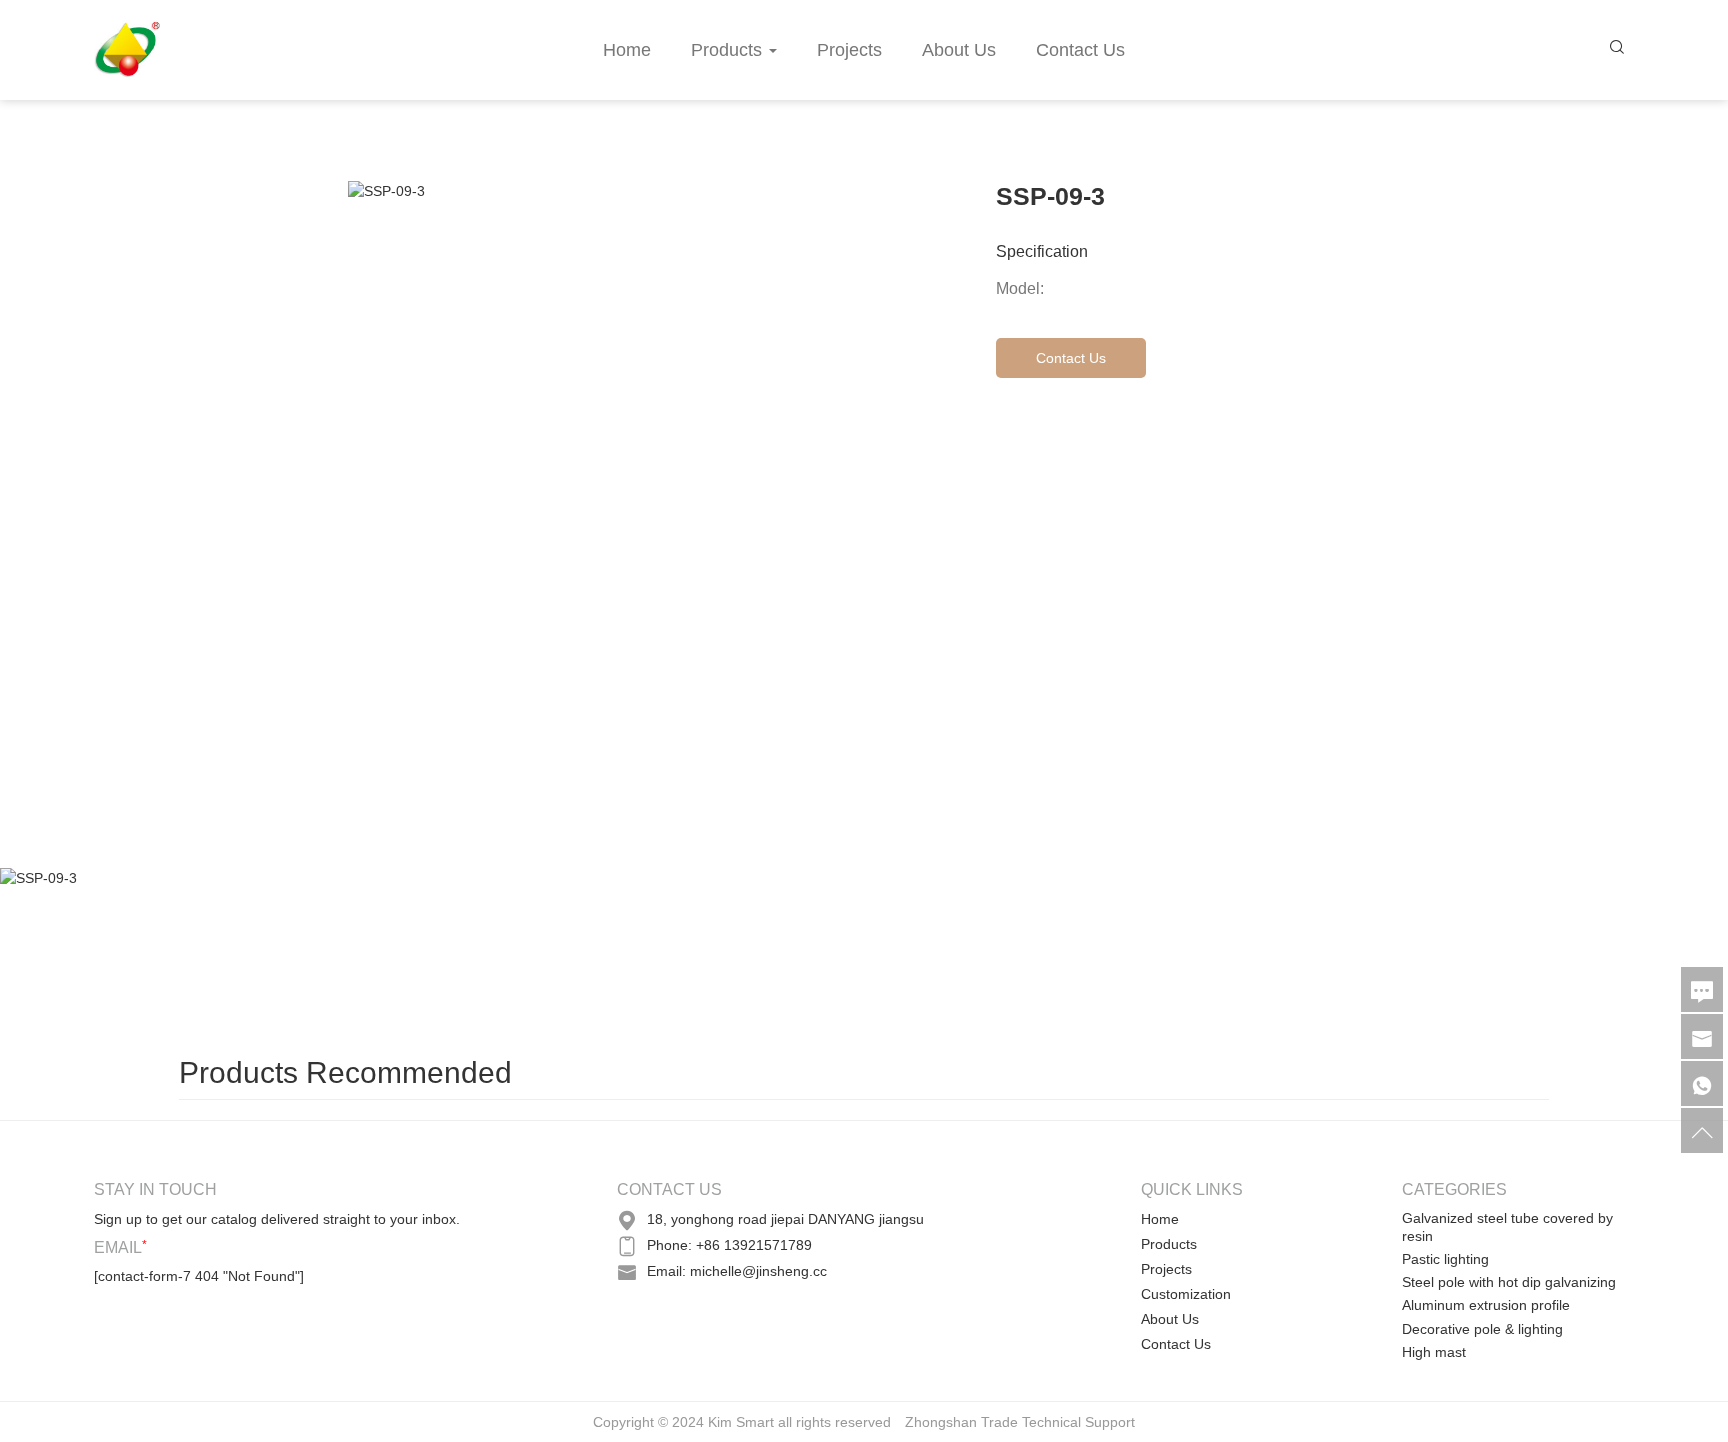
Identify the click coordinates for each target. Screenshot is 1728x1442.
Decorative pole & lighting (1482, 1329)
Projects (849, 50)
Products (1169, 1244)
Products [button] (726, 50)
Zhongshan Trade (961, 1422)
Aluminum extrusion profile (1486, 1305)
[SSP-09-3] (150, 951)
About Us (959, 50)
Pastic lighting (1445, 1259)
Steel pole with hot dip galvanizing (1509, 1282)
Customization (1186, 1294)
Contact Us (1080, 50)
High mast (1434, 1352)
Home (627, 50)
